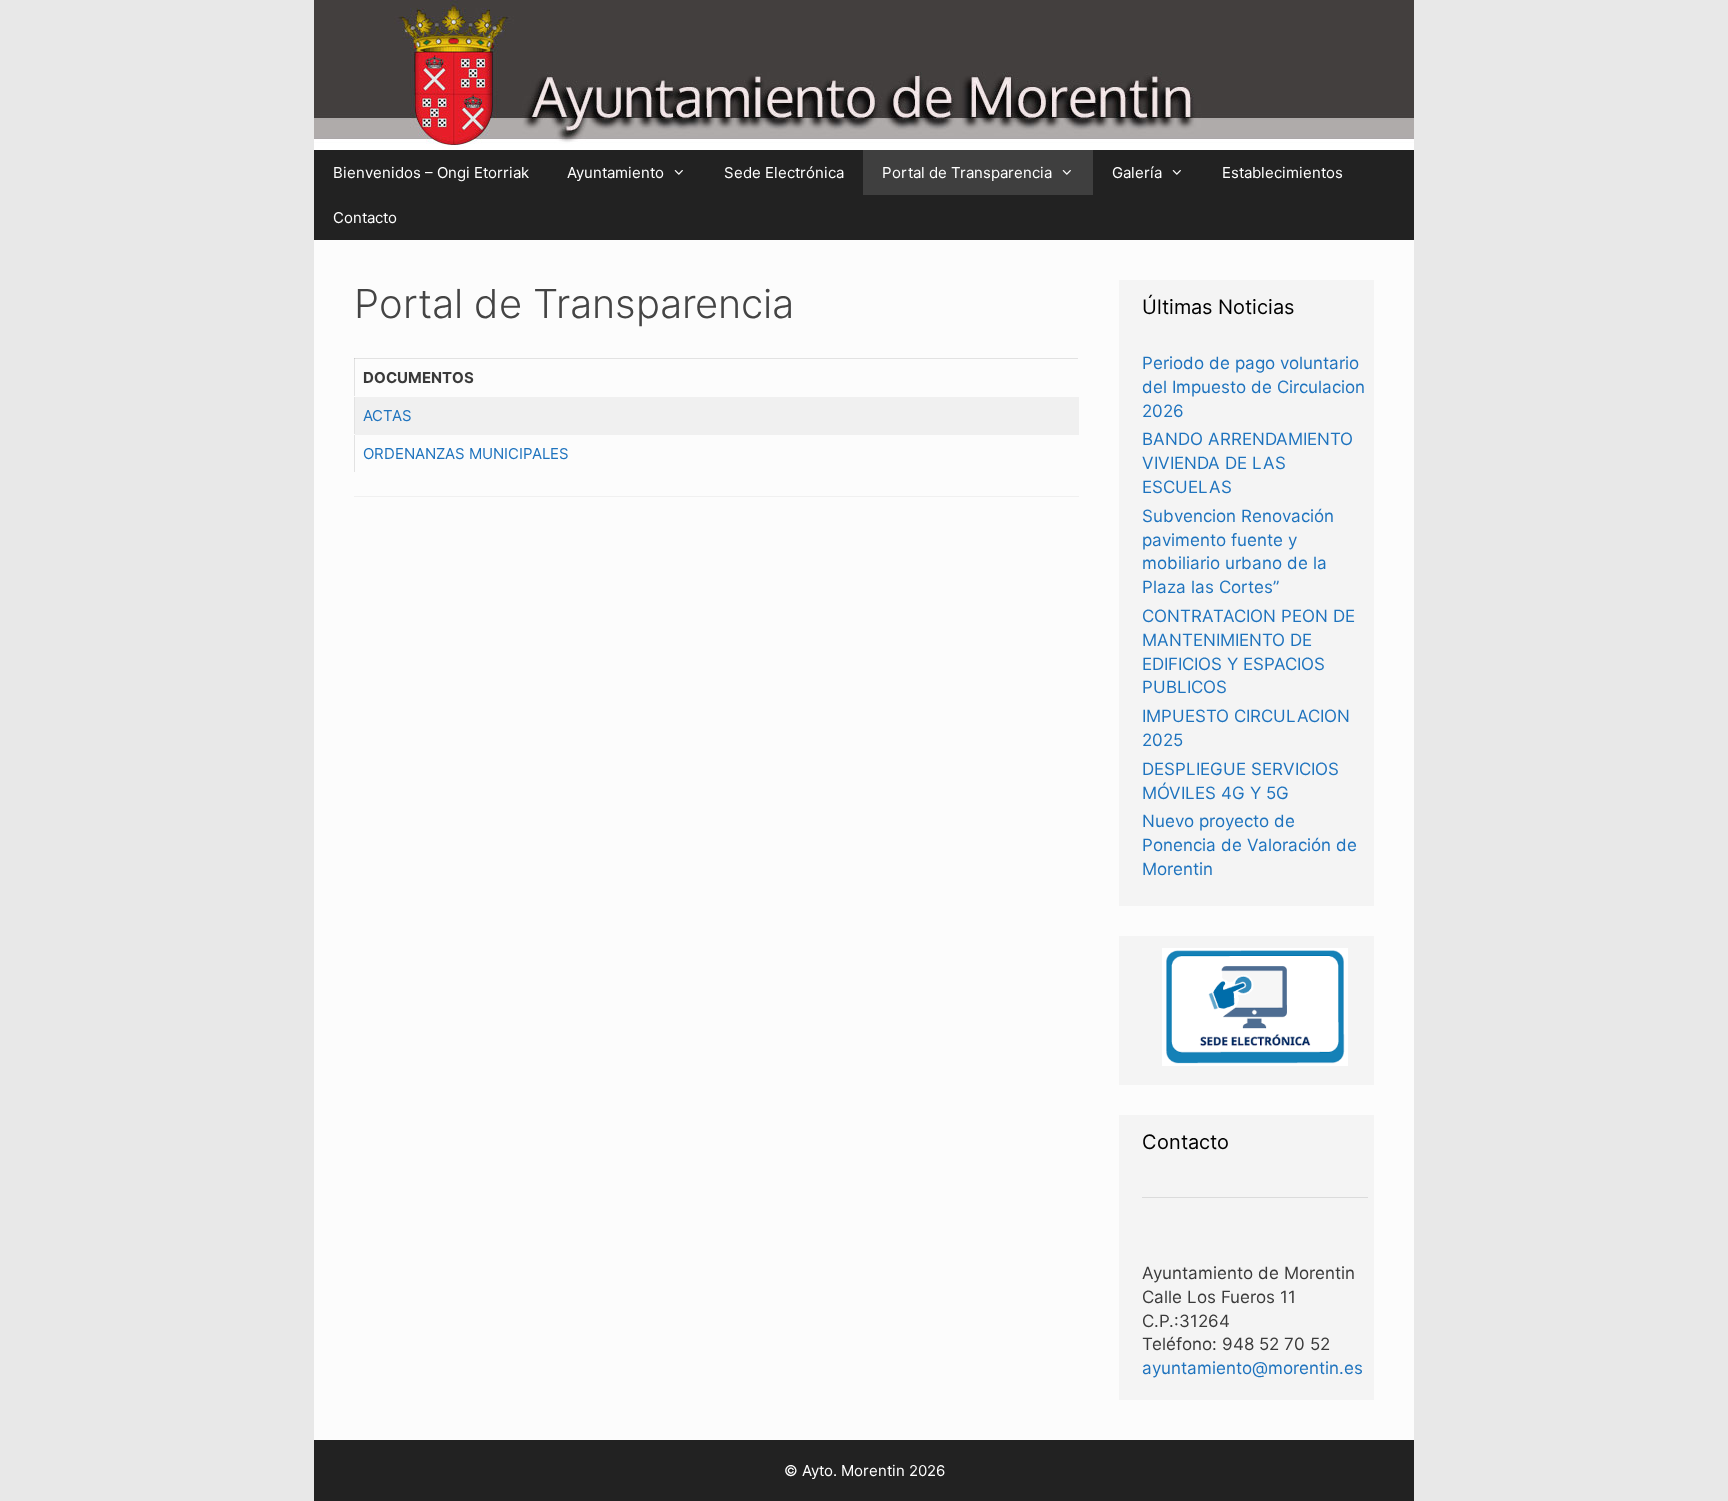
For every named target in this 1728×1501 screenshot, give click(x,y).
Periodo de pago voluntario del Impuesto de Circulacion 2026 (1253, 387)
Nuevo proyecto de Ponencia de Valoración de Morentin (1249, 845)
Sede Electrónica (784, 172)
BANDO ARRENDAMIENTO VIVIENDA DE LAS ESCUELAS (1247, 463)
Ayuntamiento (615, 172)
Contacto (365, 217)
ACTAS (387, 415)
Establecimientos (1282, 172)
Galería (1137, 172)
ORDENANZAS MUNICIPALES (466, 453)
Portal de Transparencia (967, 172)
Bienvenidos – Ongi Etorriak (431, 172)
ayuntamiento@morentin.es (1252, 1368)
